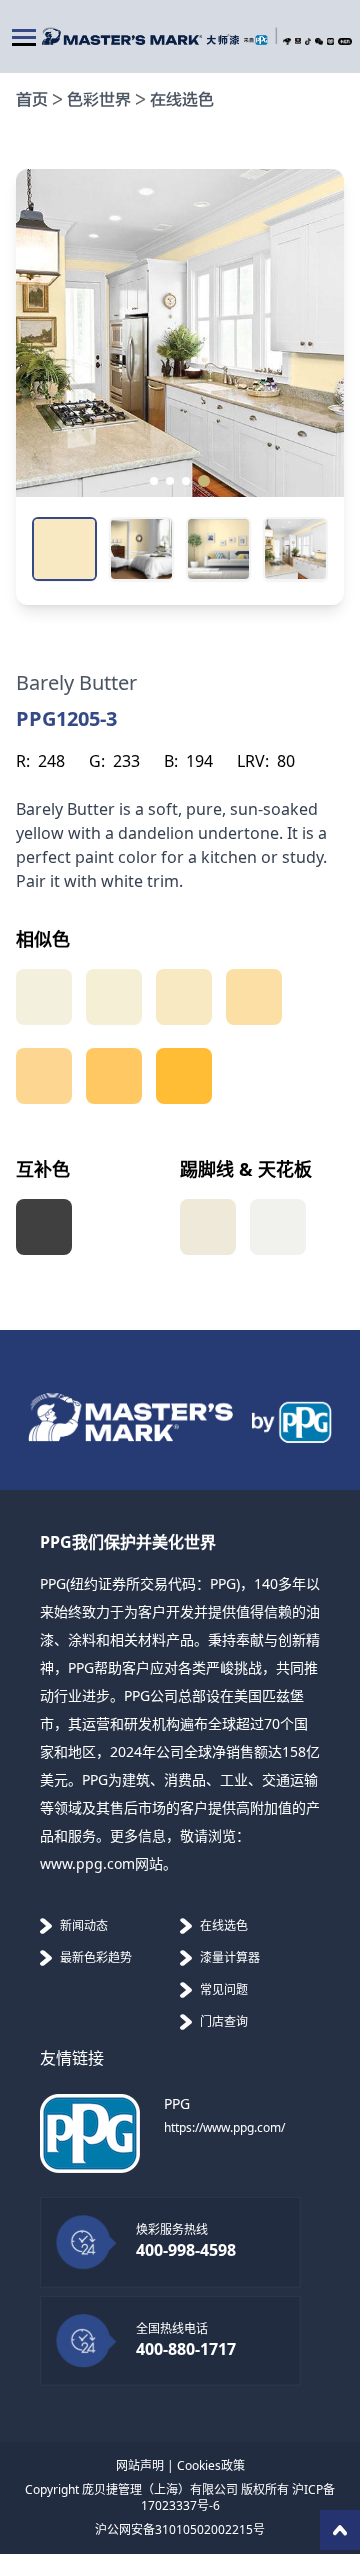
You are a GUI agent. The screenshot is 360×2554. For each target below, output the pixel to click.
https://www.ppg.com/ (224, 2127)
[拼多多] (330, 41)
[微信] (319, 41)
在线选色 (182, 100)
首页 (32, 100)
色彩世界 (99, 100)
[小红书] (345, 41)
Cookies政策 (211, 2465)
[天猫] (297, 40)
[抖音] (308, 41)
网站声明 (140, 2465)
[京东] (287, 41)
